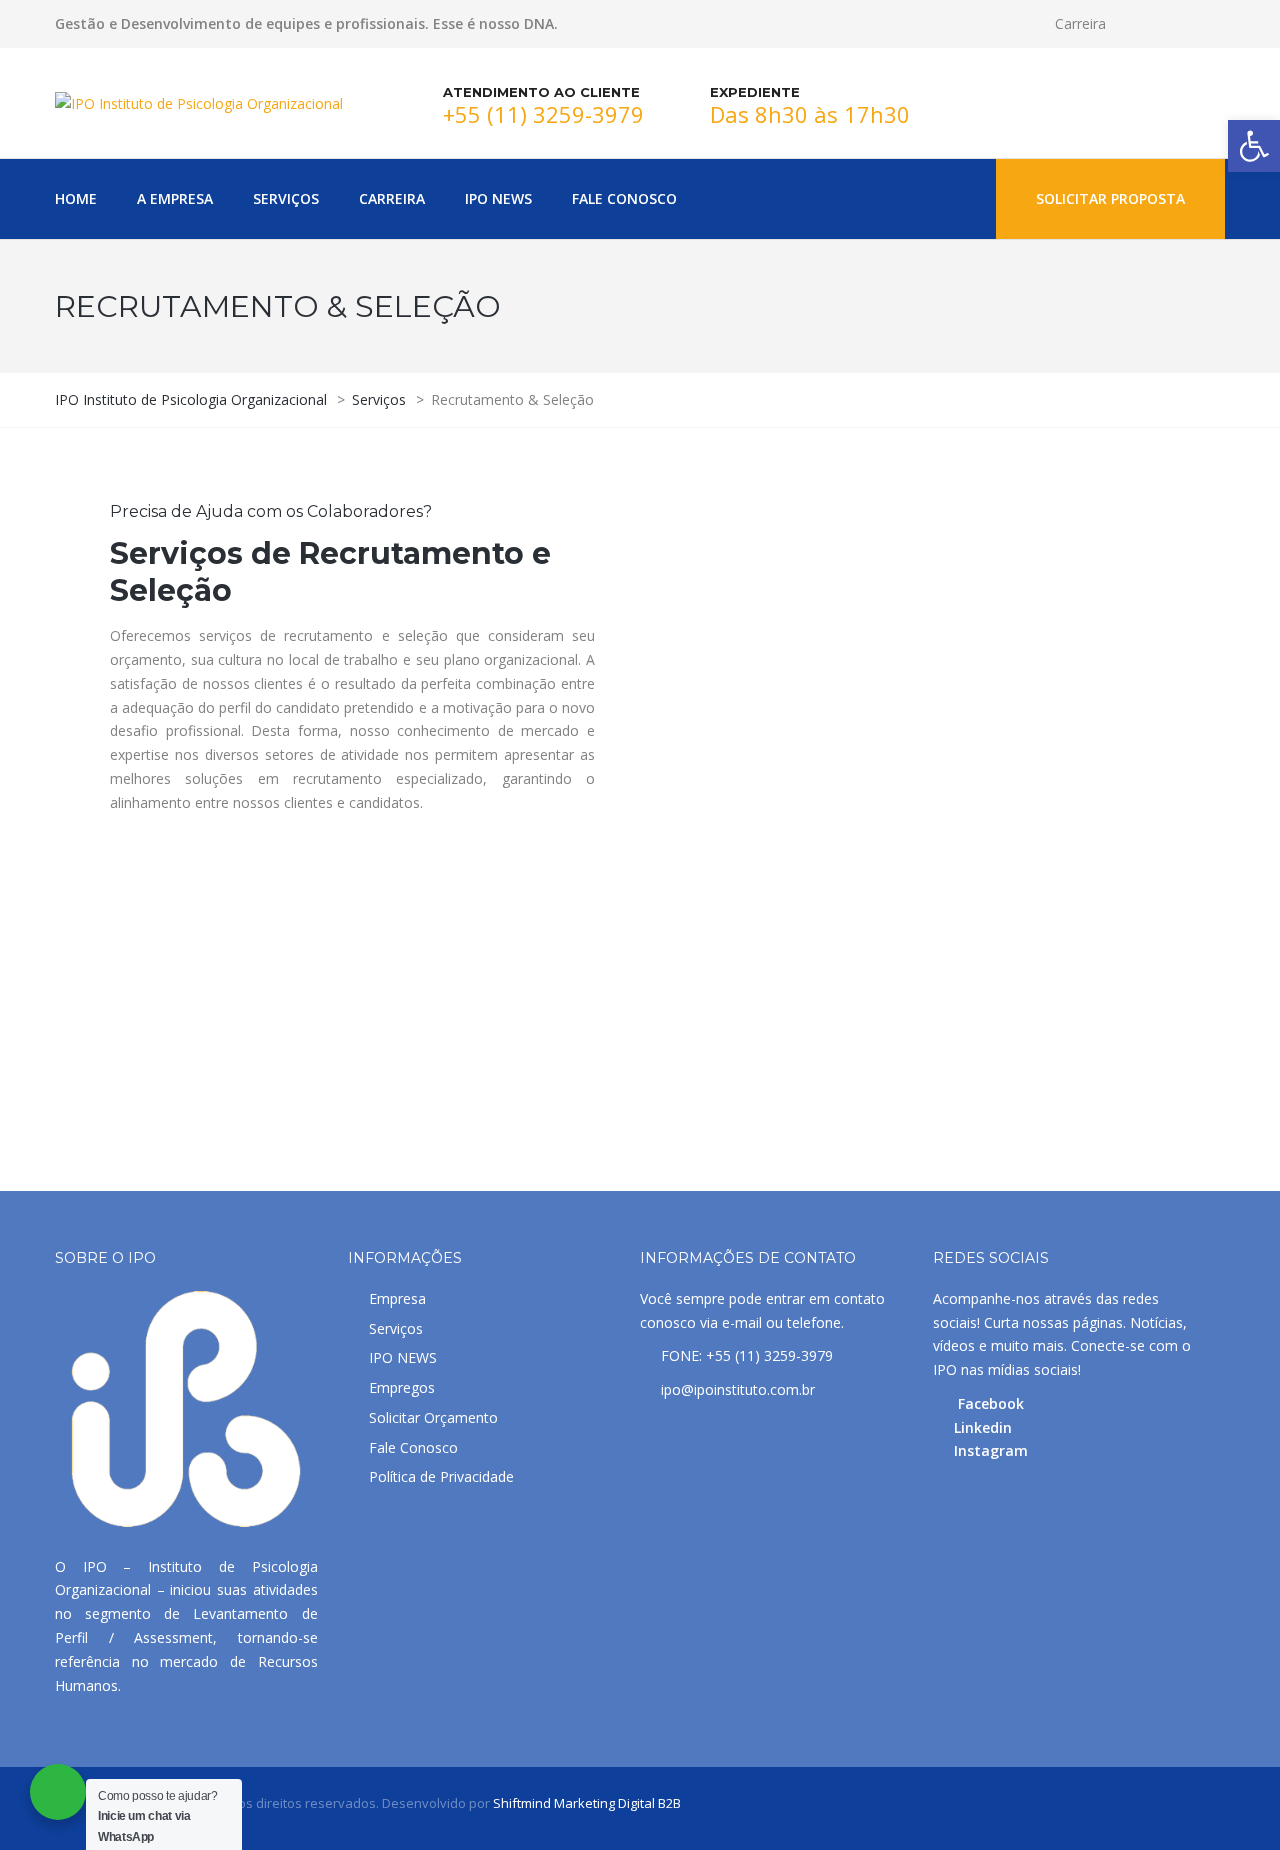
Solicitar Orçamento (433, 1417)
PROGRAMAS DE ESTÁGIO (235, 1053)
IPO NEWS (403, 1357)
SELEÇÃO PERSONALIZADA (988, 1065)
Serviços (396, 1328)
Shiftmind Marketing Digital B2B (587, 1803)
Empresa (397, 1298)
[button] (1254, 146)
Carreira (1080, 23)
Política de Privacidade (441, 1476)
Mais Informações (158, 1101)
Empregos (402, 1387)
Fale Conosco (413, 1447)
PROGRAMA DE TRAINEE (628, 1053)
